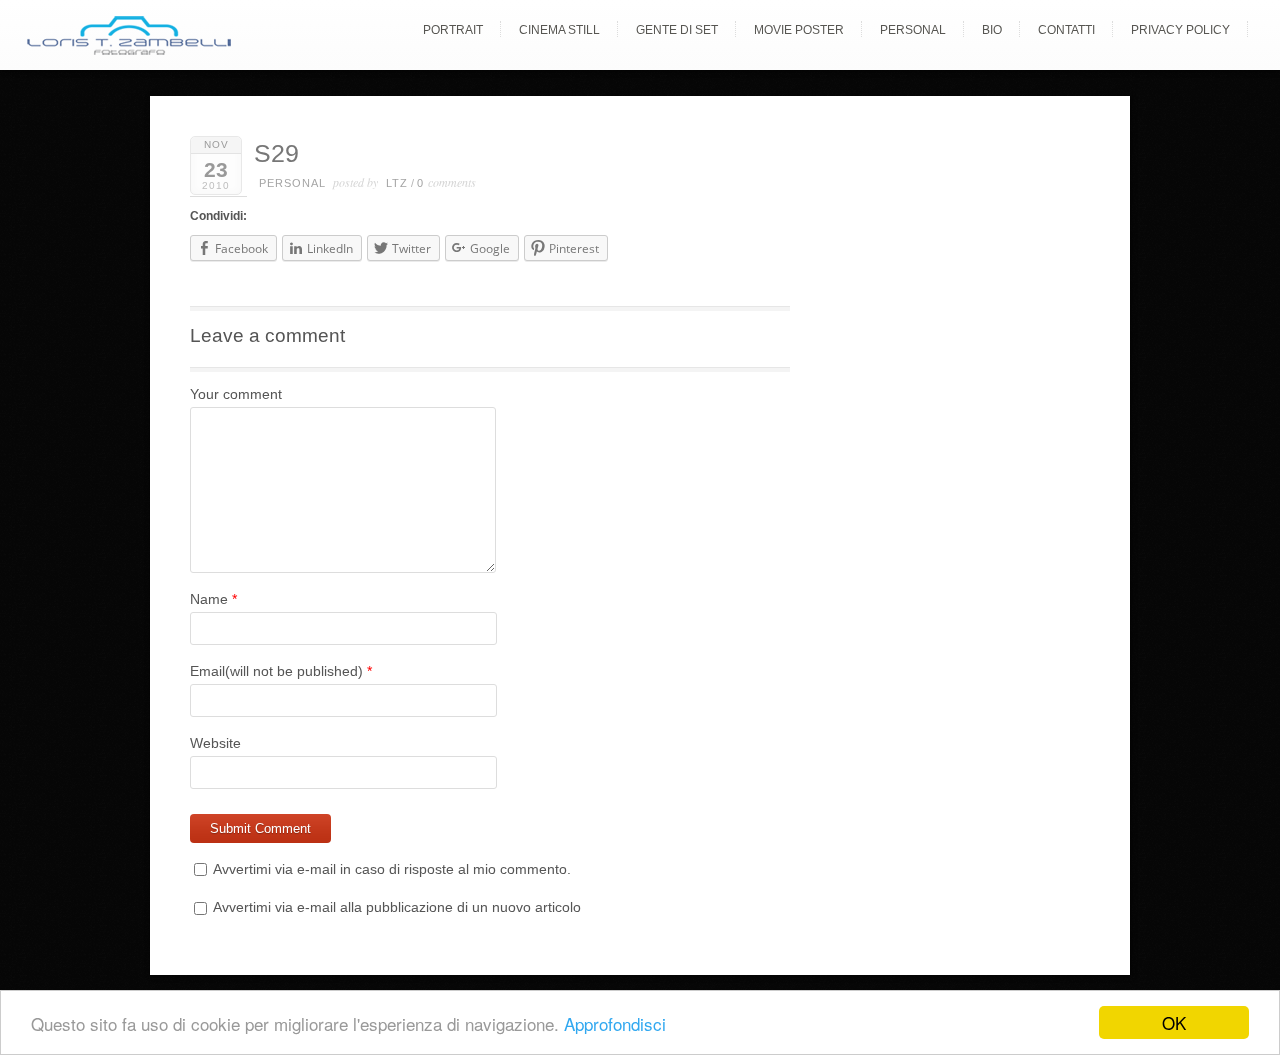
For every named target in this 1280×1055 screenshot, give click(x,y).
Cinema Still (559, 30)
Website (215, 743)
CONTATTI (1066, 30)
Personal (913, 30)
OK (1174, 1022)
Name (209, 599)
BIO (992, 30)
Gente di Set (677, 30)
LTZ (397, 183)
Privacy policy (1180, 30)
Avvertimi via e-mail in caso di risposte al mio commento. (392, 869)
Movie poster (799, 30)
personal (292, 183)
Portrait (453, 30)
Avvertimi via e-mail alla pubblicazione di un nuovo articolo (397, 907)
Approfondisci (615, 1023)
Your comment (236, 394)
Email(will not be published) (276, 671)
